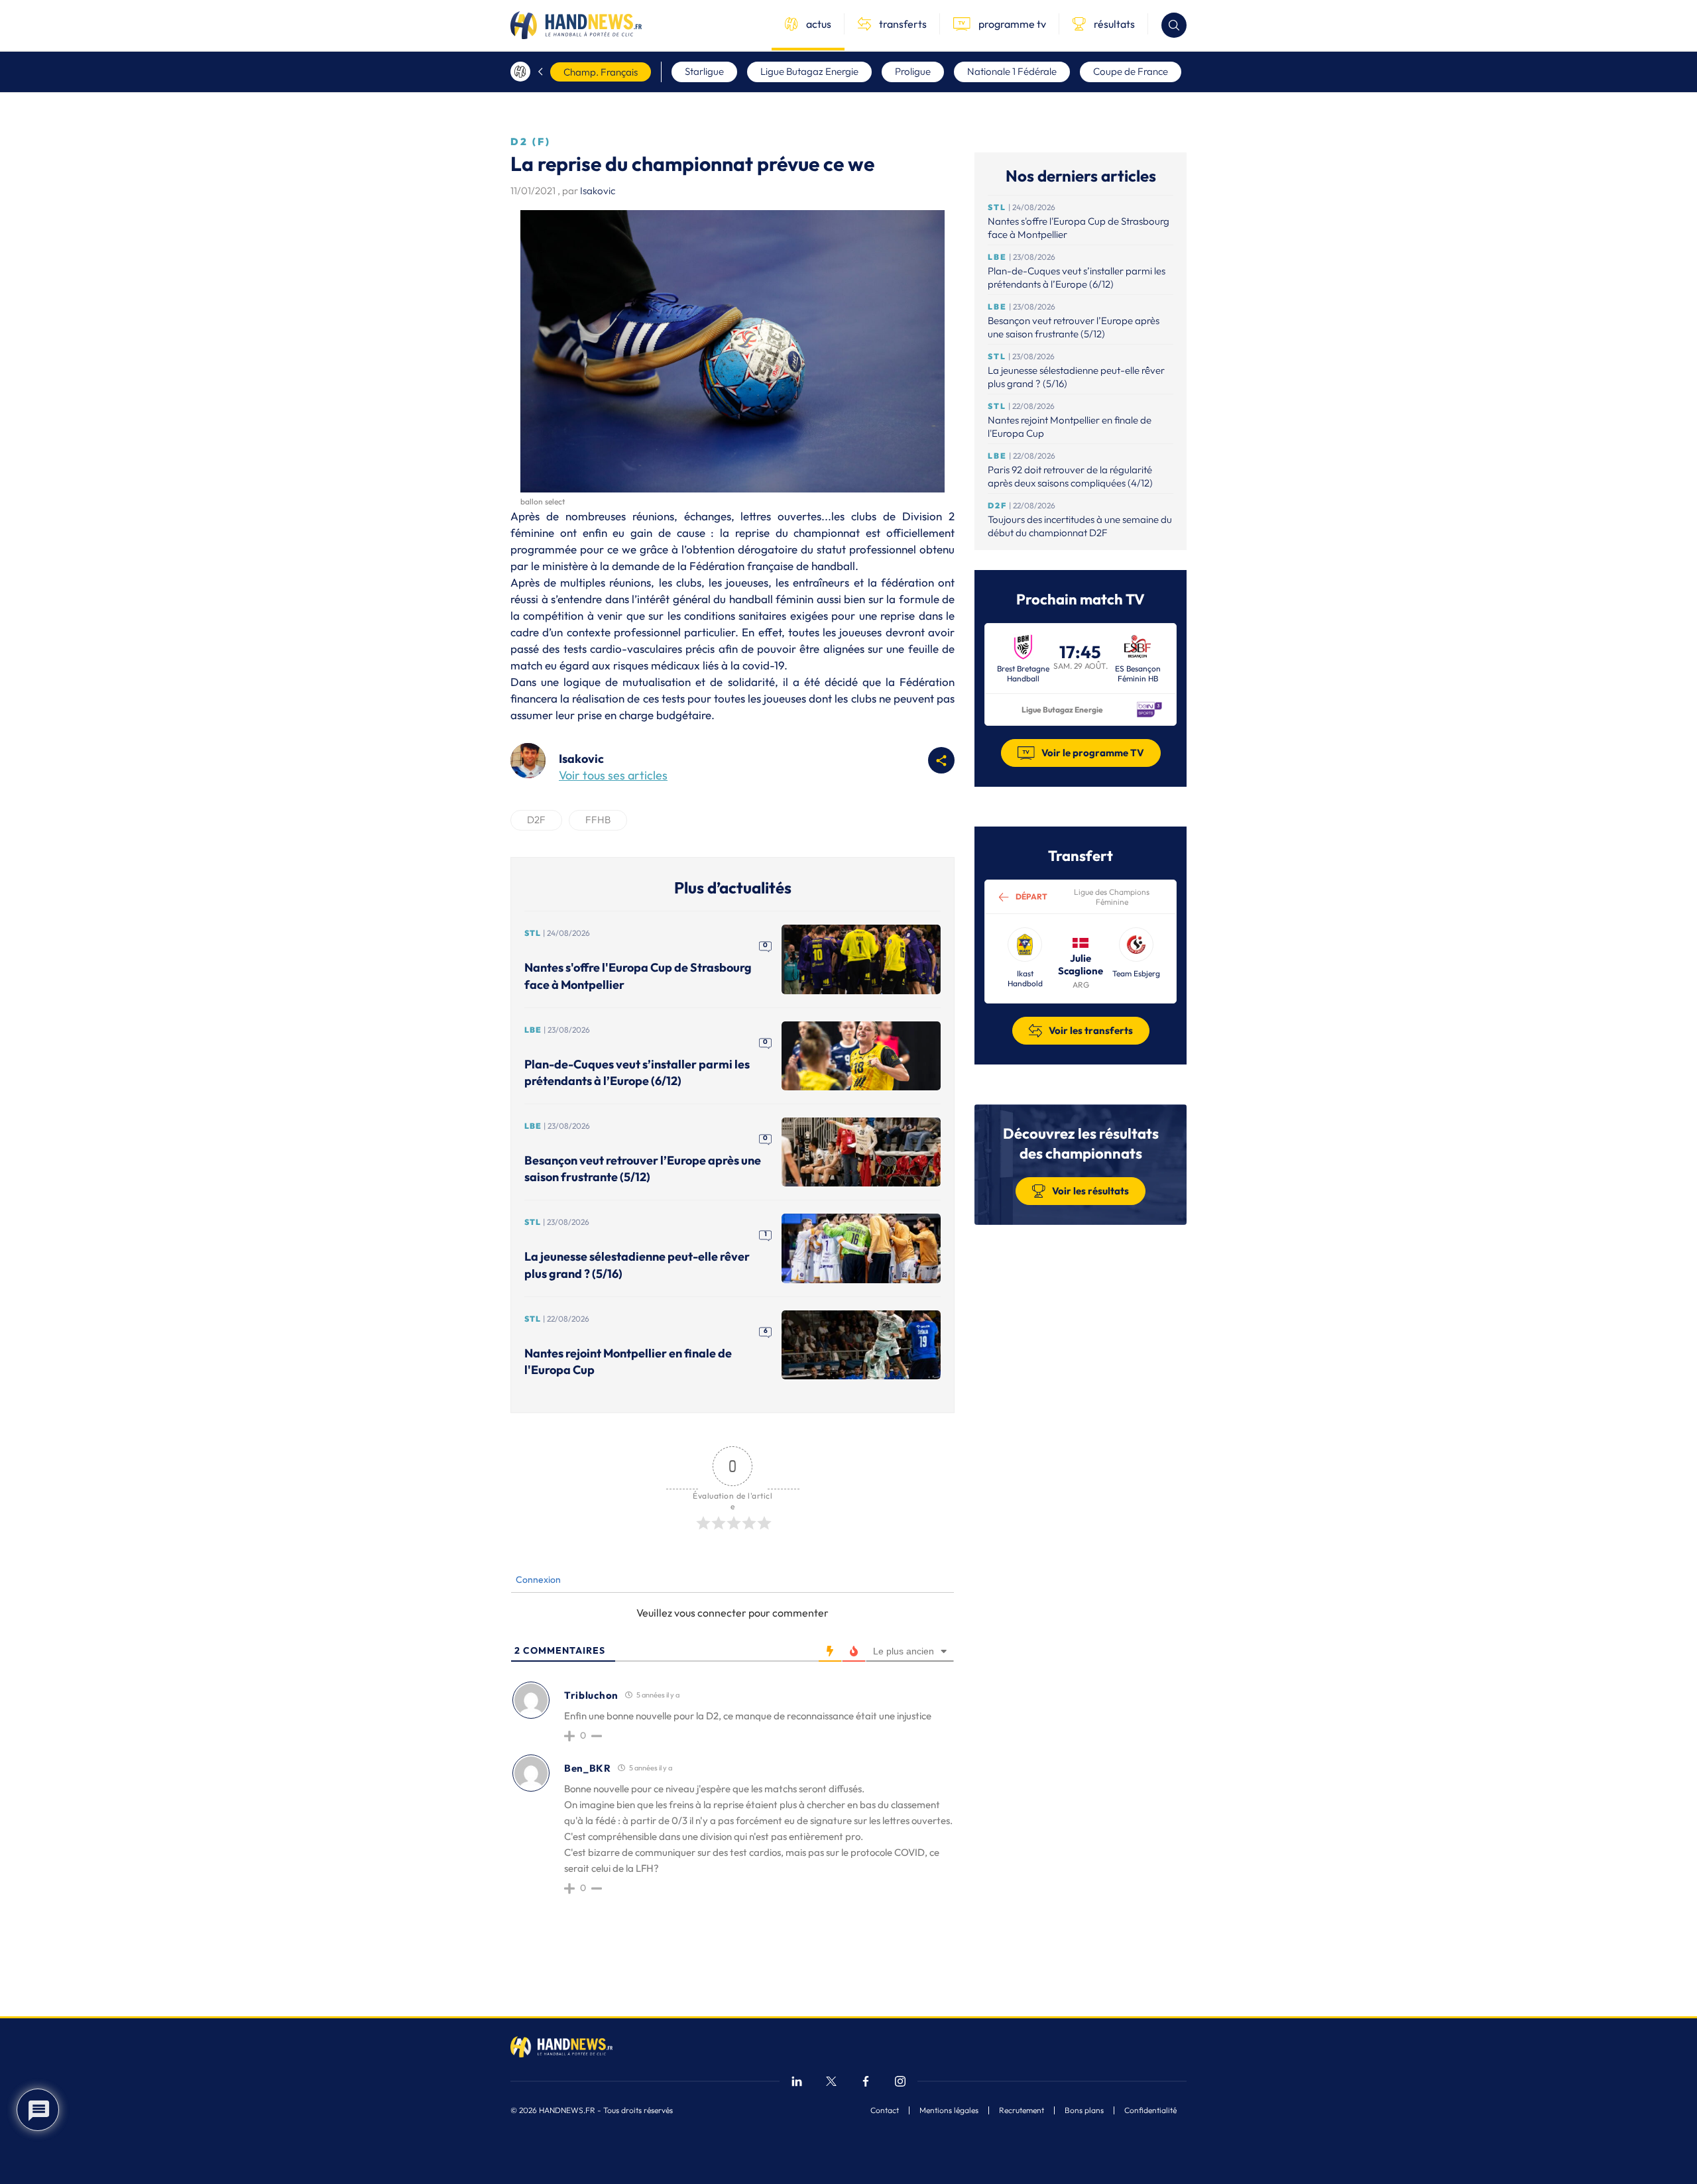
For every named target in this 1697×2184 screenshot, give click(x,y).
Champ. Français (601, 72)
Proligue (913, 71)
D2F (536, 820)
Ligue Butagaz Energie (809, 71)
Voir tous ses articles (613, 775)
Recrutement (1022, 2110)
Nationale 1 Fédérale (1012, 71)
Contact (885, 2110)
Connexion (537, 1580)
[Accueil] (520, 72)
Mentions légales (949, 2110)
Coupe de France (1131, 71)
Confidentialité (1150, 2110)
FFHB (598, 820)
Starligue (704, 71)
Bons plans (1084, 2110)
